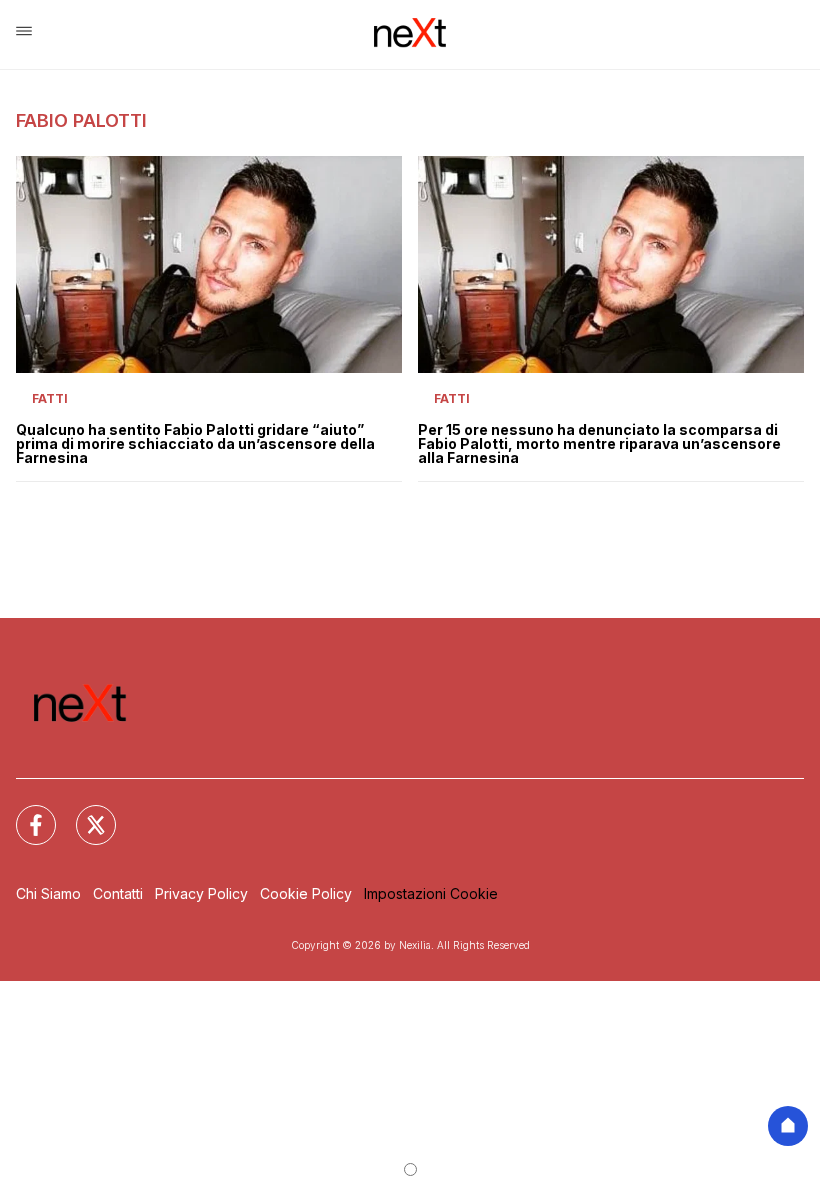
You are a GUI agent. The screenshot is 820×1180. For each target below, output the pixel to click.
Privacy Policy (201, 893)
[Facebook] (24, 813)
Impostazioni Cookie (431, 893)
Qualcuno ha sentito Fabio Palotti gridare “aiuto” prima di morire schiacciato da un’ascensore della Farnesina (195, 444)
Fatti (50, 398)
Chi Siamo (48, 893)
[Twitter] (84, 813)
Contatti (118, 893)
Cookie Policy (306, 893)
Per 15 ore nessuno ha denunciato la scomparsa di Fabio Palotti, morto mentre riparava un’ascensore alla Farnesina (599, 444)
